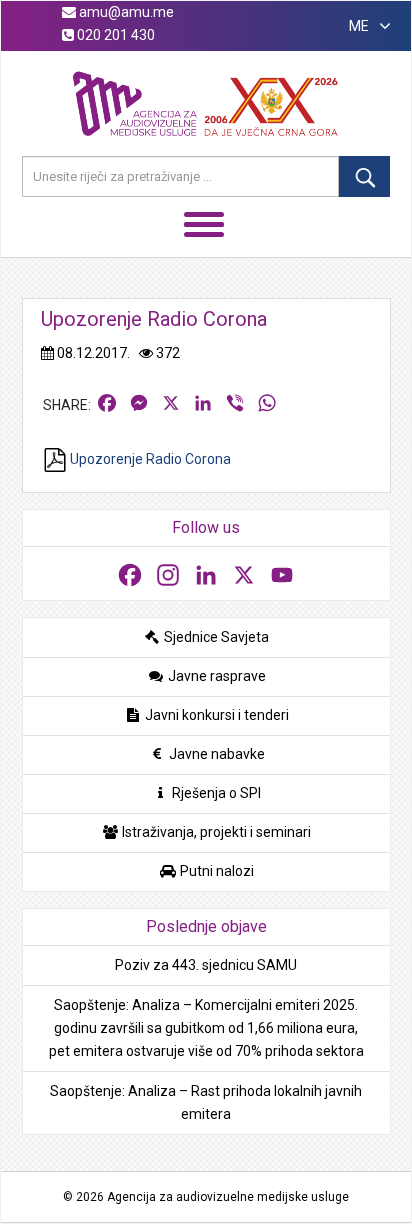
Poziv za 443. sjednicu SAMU (206, 965)
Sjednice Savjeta (215, 637)
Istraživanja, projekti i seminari (215, 832)
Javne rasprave (215, 676)
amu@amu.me (125, 12)
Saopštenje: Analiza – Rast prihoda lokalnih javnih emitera (206, 1102)
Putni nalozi (215, 871)
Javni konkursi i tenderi (215, 715)
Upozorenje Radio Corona (149, 459)
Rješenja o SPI (215, 793)
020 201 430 (114, 35)
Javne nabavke (215, 754)
